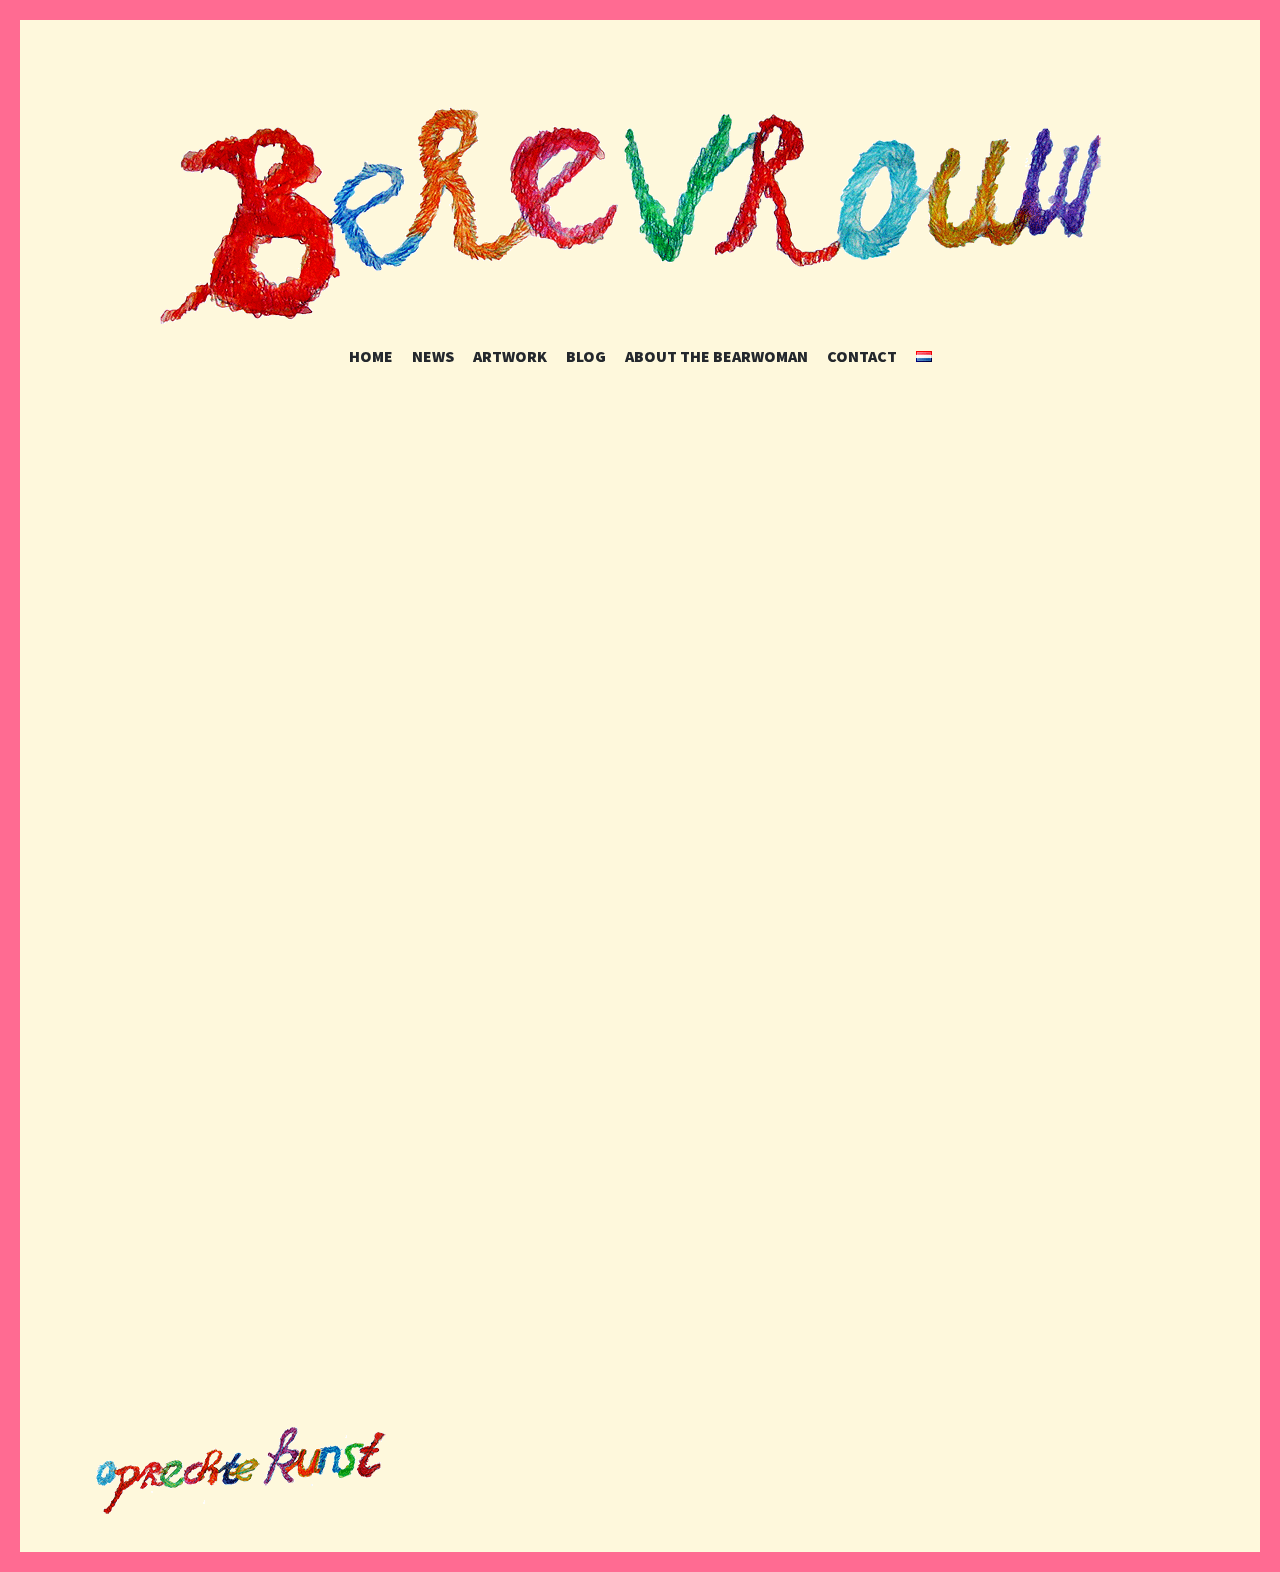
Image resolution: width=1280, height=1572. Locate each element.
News (433, 356)
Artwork (510, 356)
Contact (862, 356)
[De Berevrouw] (640, 213)
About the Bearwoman (716, 356)
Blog (586, 356)
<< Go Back (270, 1309)
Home (371, 356)
